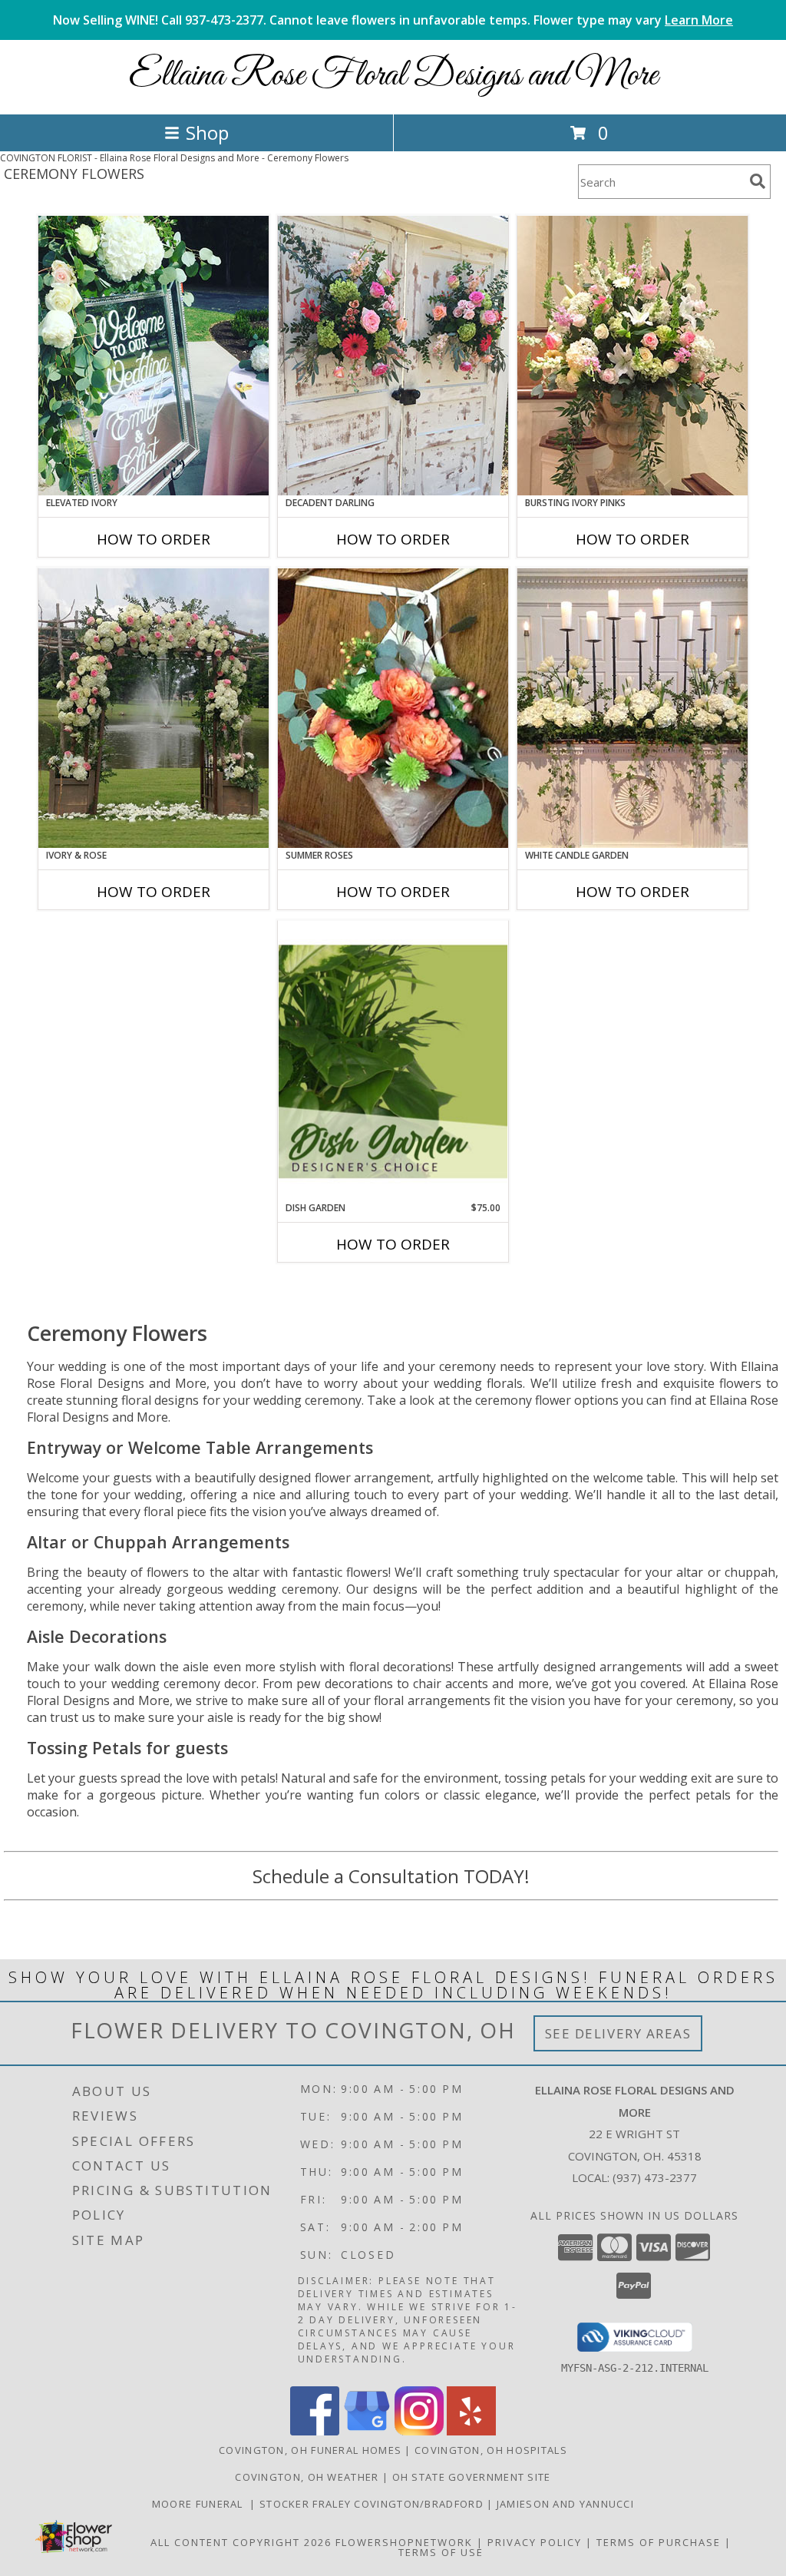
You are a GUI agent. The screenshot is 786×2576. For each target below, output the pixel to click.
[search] (758, 181)
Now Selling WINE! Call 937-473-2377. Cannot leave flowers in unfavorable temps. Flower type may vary (393, 20)
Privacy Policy (535, 2542)
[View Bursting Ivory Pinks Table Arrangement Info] (632, 356)
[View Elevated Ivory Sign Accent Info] (154, 356)
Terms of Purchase (659, 2542)
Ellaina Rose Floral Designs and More (393, 76)
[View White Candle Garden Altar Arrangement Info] (632, 708)
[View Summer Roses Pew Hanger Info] (393, 708)
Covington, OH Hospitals (491, 2450)
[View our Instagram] (419, 2431)
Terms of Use (441, 2552)
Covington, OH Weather (307, 2477)
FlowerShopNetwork (404, 2542)
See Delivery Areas (618, 2033)
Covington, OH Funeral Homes (310, 2450)
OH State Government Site (472, 2477)
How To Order (154, 539)
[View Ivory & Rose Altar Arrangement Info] (154, 708)
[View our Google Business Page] (367, 2431)
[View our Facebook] (315, 2431)
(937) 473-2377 (655, 2177)
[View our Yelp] (471, 2431)
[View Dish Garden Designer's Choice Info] (393, 1061)
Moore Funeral (201, 2504)
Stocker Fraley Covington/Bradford (373, 2504)
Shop (207, 132)
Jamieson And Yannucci (565, 2504)
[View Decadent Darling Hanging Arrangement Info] (393, 356)
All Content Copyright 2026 (241, 2542)
